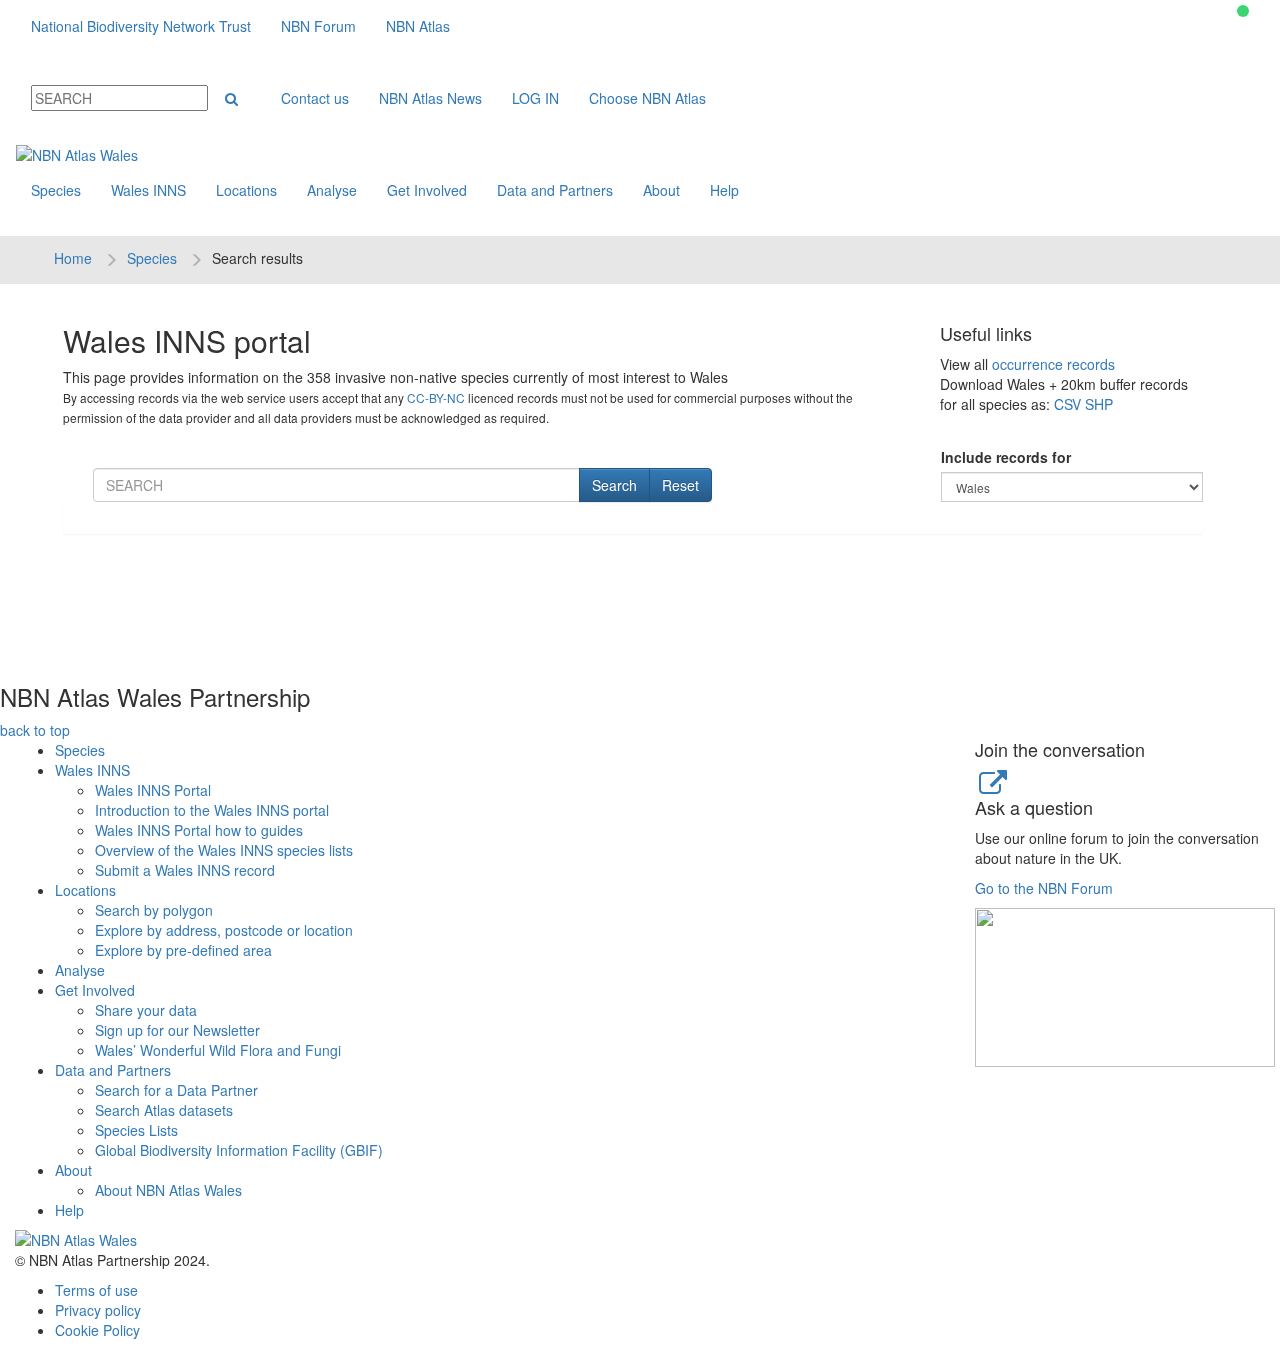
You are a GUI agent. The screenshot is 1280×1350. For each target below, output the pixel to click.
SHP (1099, 404)
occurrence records (1053, 364)
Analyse (332, 190)
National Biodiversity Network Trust (141, 26)
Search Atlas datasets (164, 1110)
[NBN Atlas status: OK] (1243, 11)
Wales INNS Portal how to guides (199, 830)
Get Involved (427, 190)
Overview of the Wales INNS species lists (224, 850)
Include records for (1006, 457)
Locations (246, 190)
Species (56, 190)
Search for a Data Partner (176, 1090)
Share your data (146, 1010)
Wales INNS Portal (153, 790)
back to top (35, 730)
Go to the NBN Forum (1044, 888)
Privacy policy (98, 1310)
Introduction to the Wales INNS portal (212, 810)
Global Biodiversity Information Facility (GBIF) (239, 1150)
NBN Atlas (418, 26)
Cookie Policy (97, 1330)
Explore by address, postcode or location (224, 930)
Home (73, 258)
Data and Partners (555, 190)
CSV (1067, 404)
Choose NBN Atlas (647, 98)
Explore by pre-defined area (183, 950)
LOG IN (535, 98)
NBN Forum (318, 26)
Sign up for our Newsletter (177, 1030)
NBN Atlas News (430, 98)
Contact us (315, 98)
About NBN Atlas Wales (168, 1190)
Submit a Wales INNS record (185, 870)
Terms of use (96, 1290)
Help (724, 190)
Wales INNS (148, 190)
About (661, 190)
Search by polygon (154, 910)
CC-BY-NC (436, 397)
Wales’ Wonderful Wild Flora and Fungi (218, 1050)
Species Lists (136, 1130)
